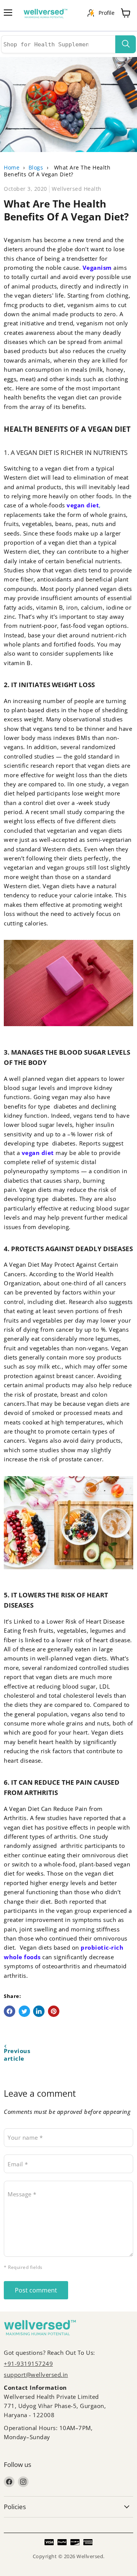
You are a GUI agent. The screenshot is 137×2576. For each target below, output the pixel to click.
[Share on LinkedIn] (39, 2011)
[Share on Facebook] (10, 2011)
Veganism (97, 268)
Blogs (36, 167)
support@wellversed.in (36, 2375)
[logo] (49, 15)
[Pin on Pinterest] (54, 2011)
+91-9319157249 (28, 2364)
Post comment (36, 2290)
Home (12, 167)
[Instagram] (23, 2482)
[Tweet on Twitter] (24, 2011)
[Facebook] (9, 2482)
